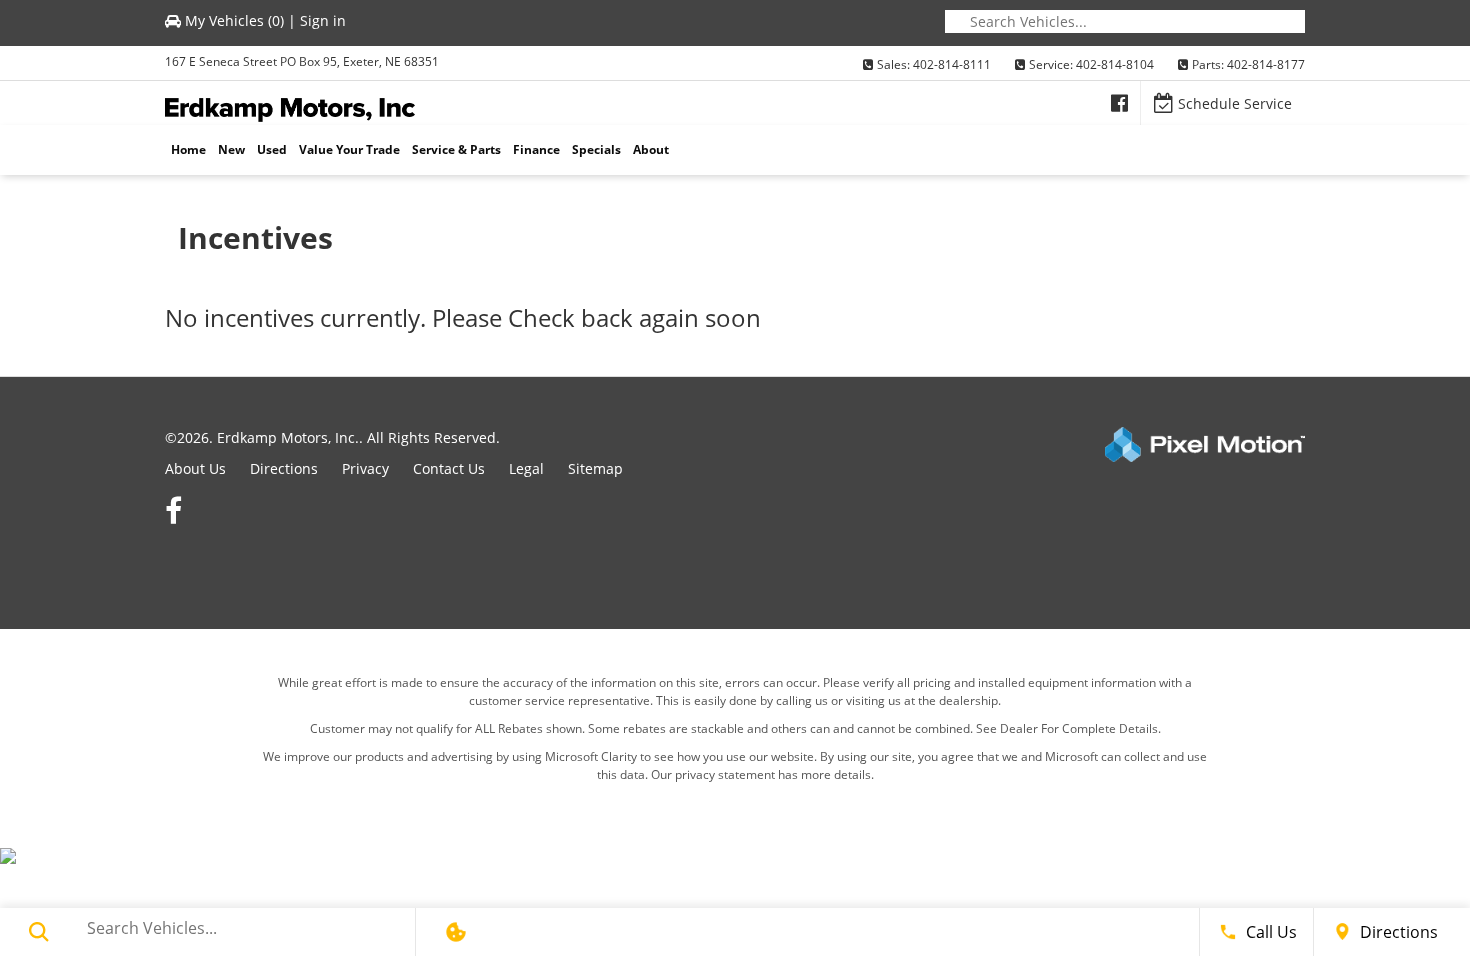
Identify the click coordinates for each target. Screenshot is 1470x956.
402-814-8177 (1266, 64)
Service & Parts (456, 149)
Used (272, 149)
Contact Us (449, 468)
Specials (596, 149)
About (651, 149)
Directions (284, 468)
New (231, 149)
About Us (195, 468)
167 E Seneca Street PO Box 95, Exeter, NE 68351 (302, 61)
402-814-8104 (1115, 64)
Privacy (365, 468)
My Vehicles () (234, 20)
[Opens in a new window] (1119, 103)
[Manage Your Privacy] (456, 932)
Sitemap (595, 468)
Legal (526, 468)
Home (188, 149)
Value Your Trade (349, 149)
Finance (536, 149)
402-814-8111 (952, 64)
